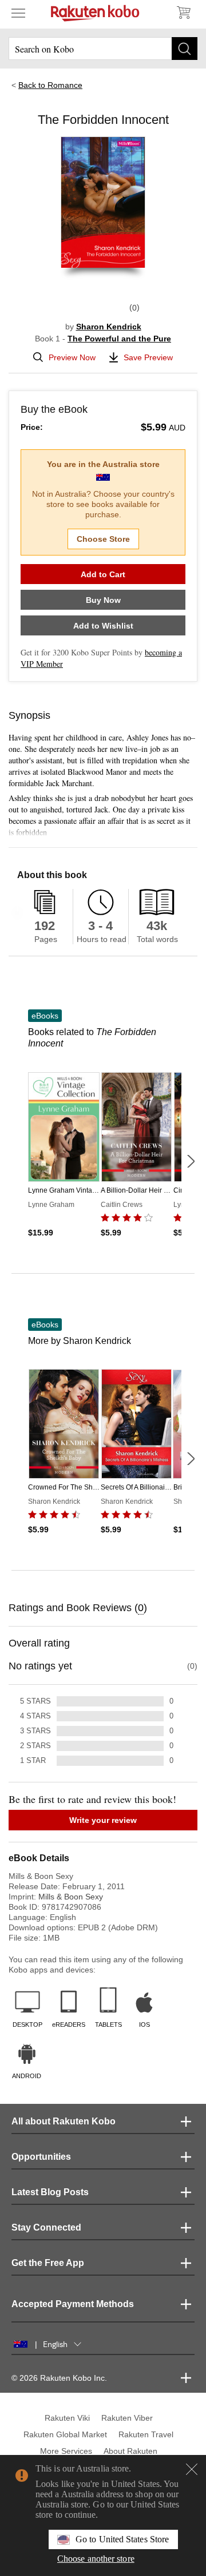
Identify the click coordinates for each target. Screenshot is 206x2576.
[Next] (191, 1161)
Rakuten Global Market (65, 2434)
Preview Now (72, 357)
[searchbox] (103, 49)
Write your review (103, 1820)
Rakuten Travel (146, 2434)
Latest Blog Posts (50, 2192)
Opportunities (41, 2157)
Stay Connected (46, 2227)
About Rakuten (130, 2451)
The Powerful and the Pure (119, 339)
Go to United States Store (122, 2539)
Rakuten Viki (67, 2418)
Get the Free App (48, 2263)
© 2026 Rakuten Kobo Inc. (59, 2378)
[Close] (192, 2469)
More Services (66, 2451)
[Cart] (183, 13)
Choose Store (103, 539)
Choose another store (96, 2559)
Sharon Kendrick (109, 327)
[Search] (185, 49)
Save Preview (148, 357)
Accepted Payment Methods (73, 2304)
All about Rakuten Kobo (64, 2121)
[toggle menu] (18, 13)
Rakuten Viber (127, 2418)
